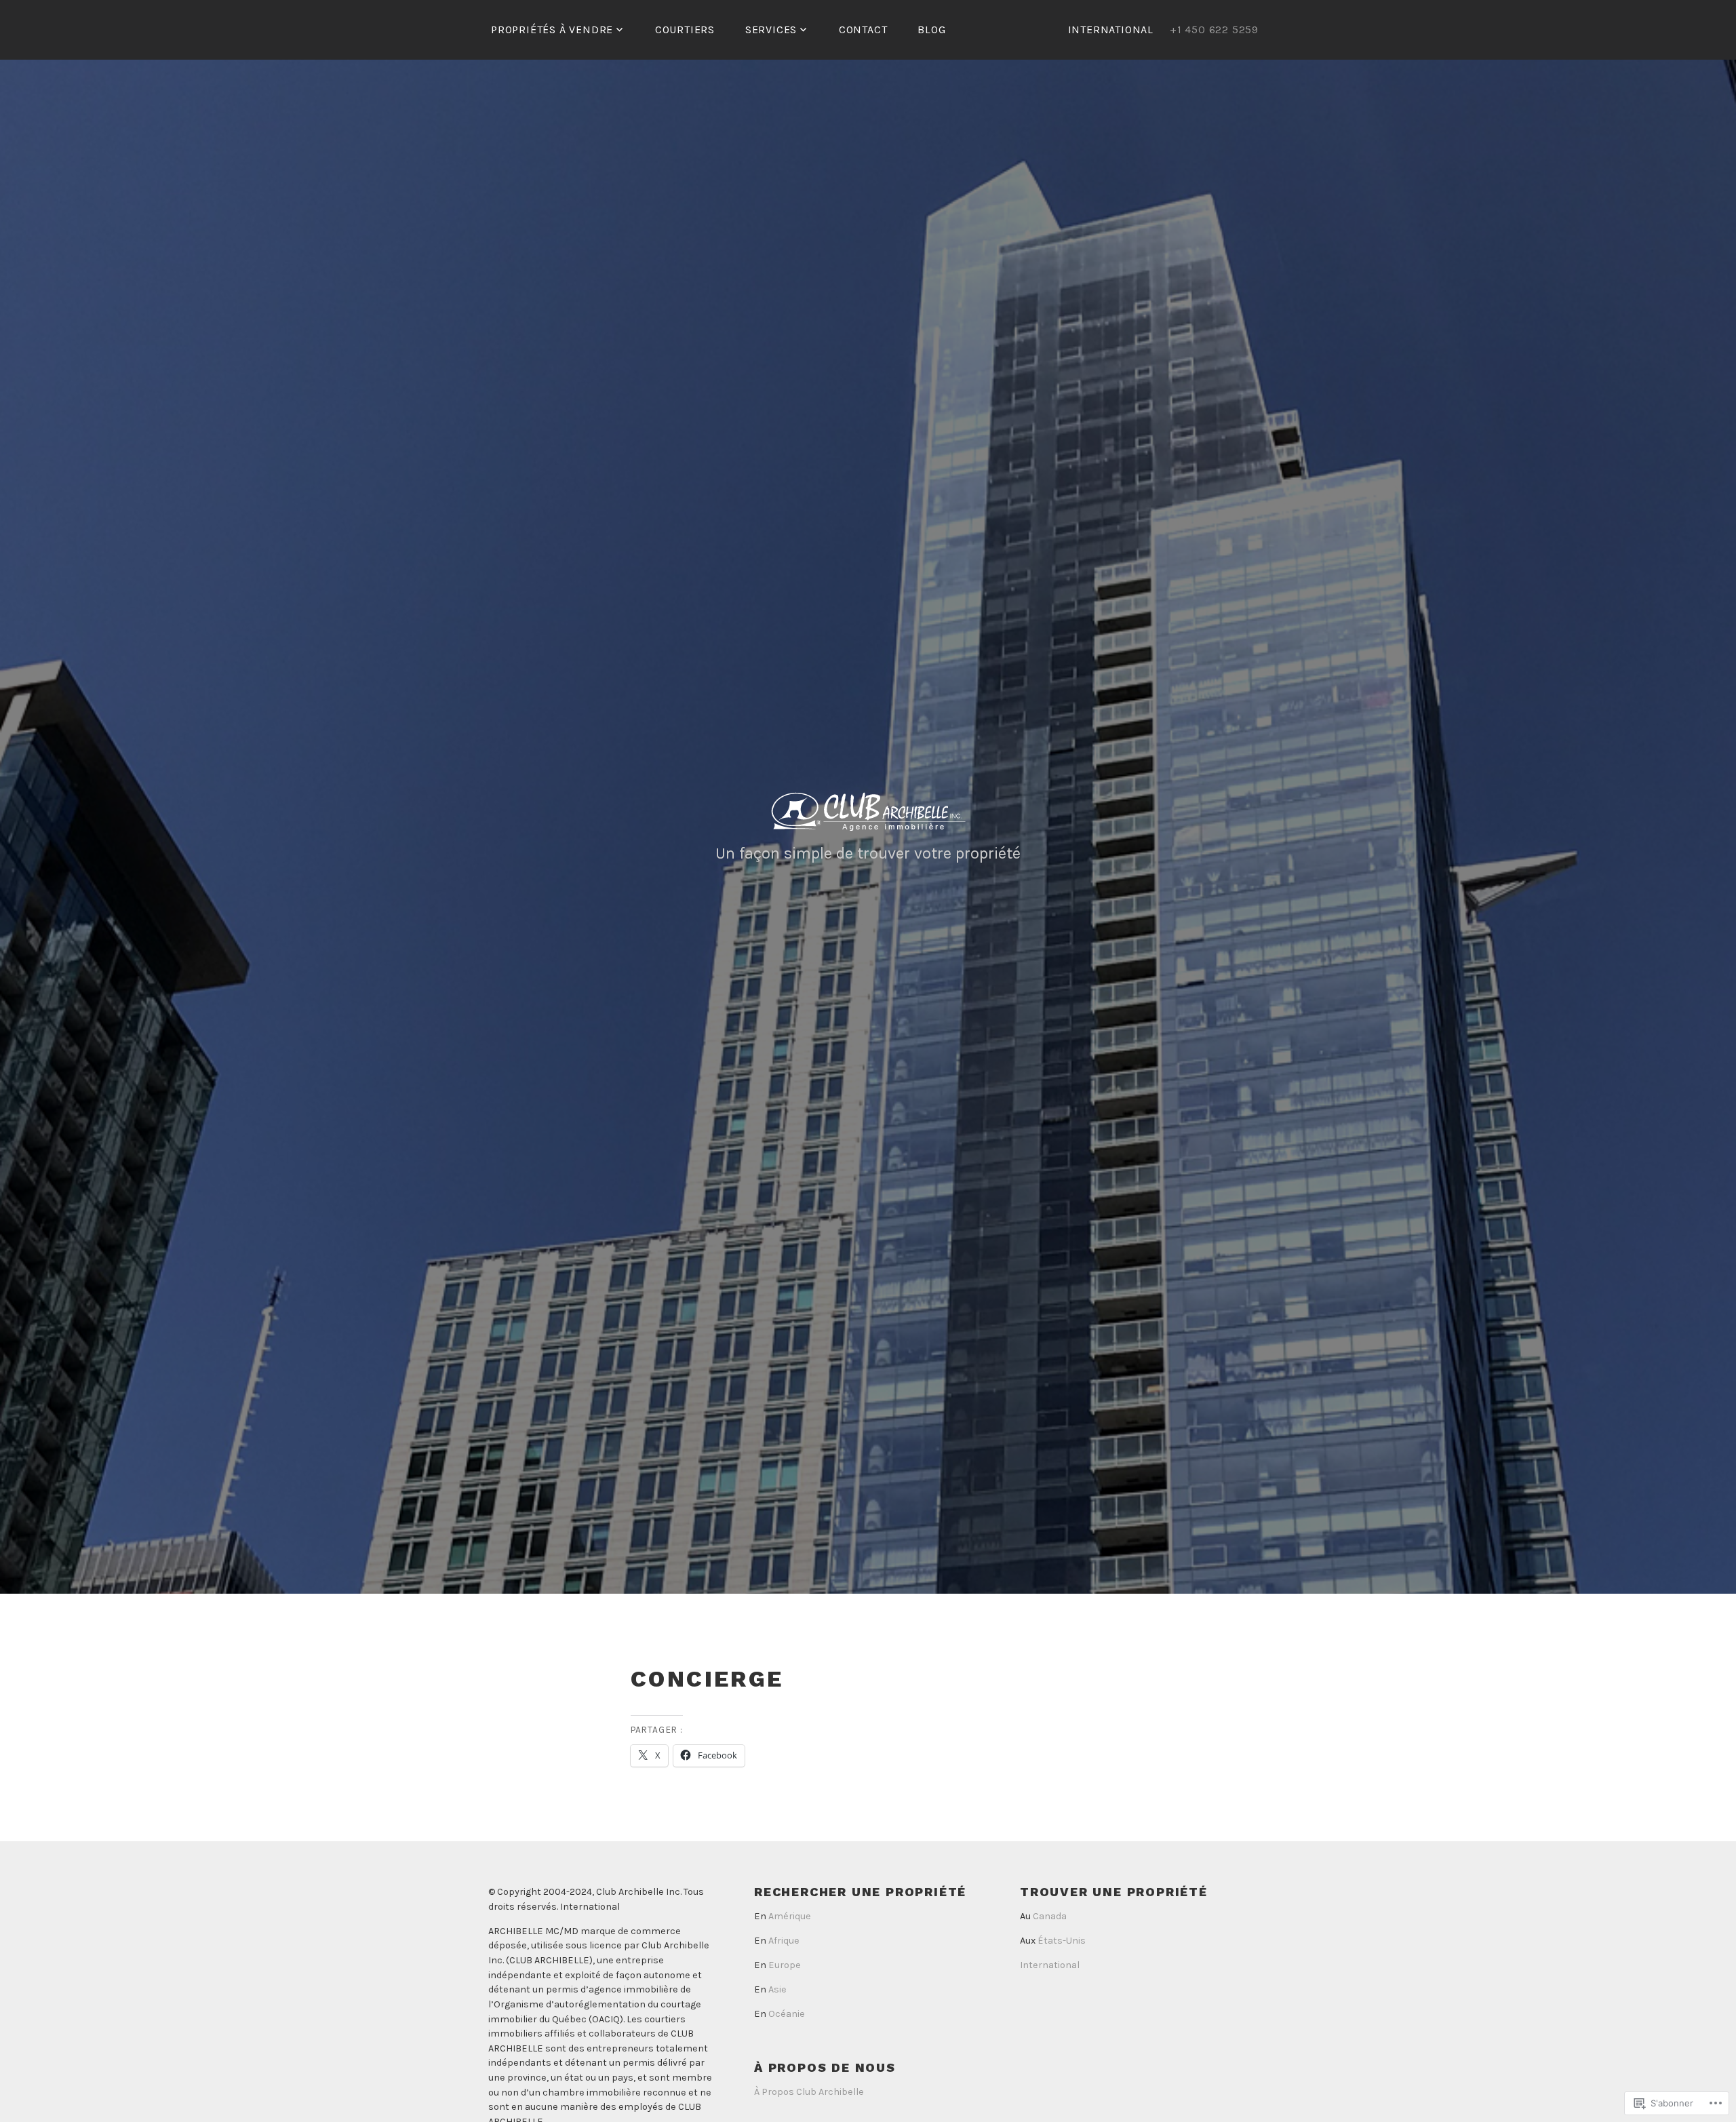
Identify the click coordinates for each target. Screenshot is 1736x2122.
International (1050, 1965)
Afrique (784, 1941)
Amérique (790, 1916)
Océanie (787, 2014)
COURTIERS (685, 30)
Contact (863, 30)
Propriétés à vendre (552, 30)
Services (771, 30)
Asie (777, 1989)
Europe (785, 1965)
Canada (1050, 1916)
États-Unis (1062, 1941)
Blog (931, 30)
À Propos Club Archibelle (809, 2092)
